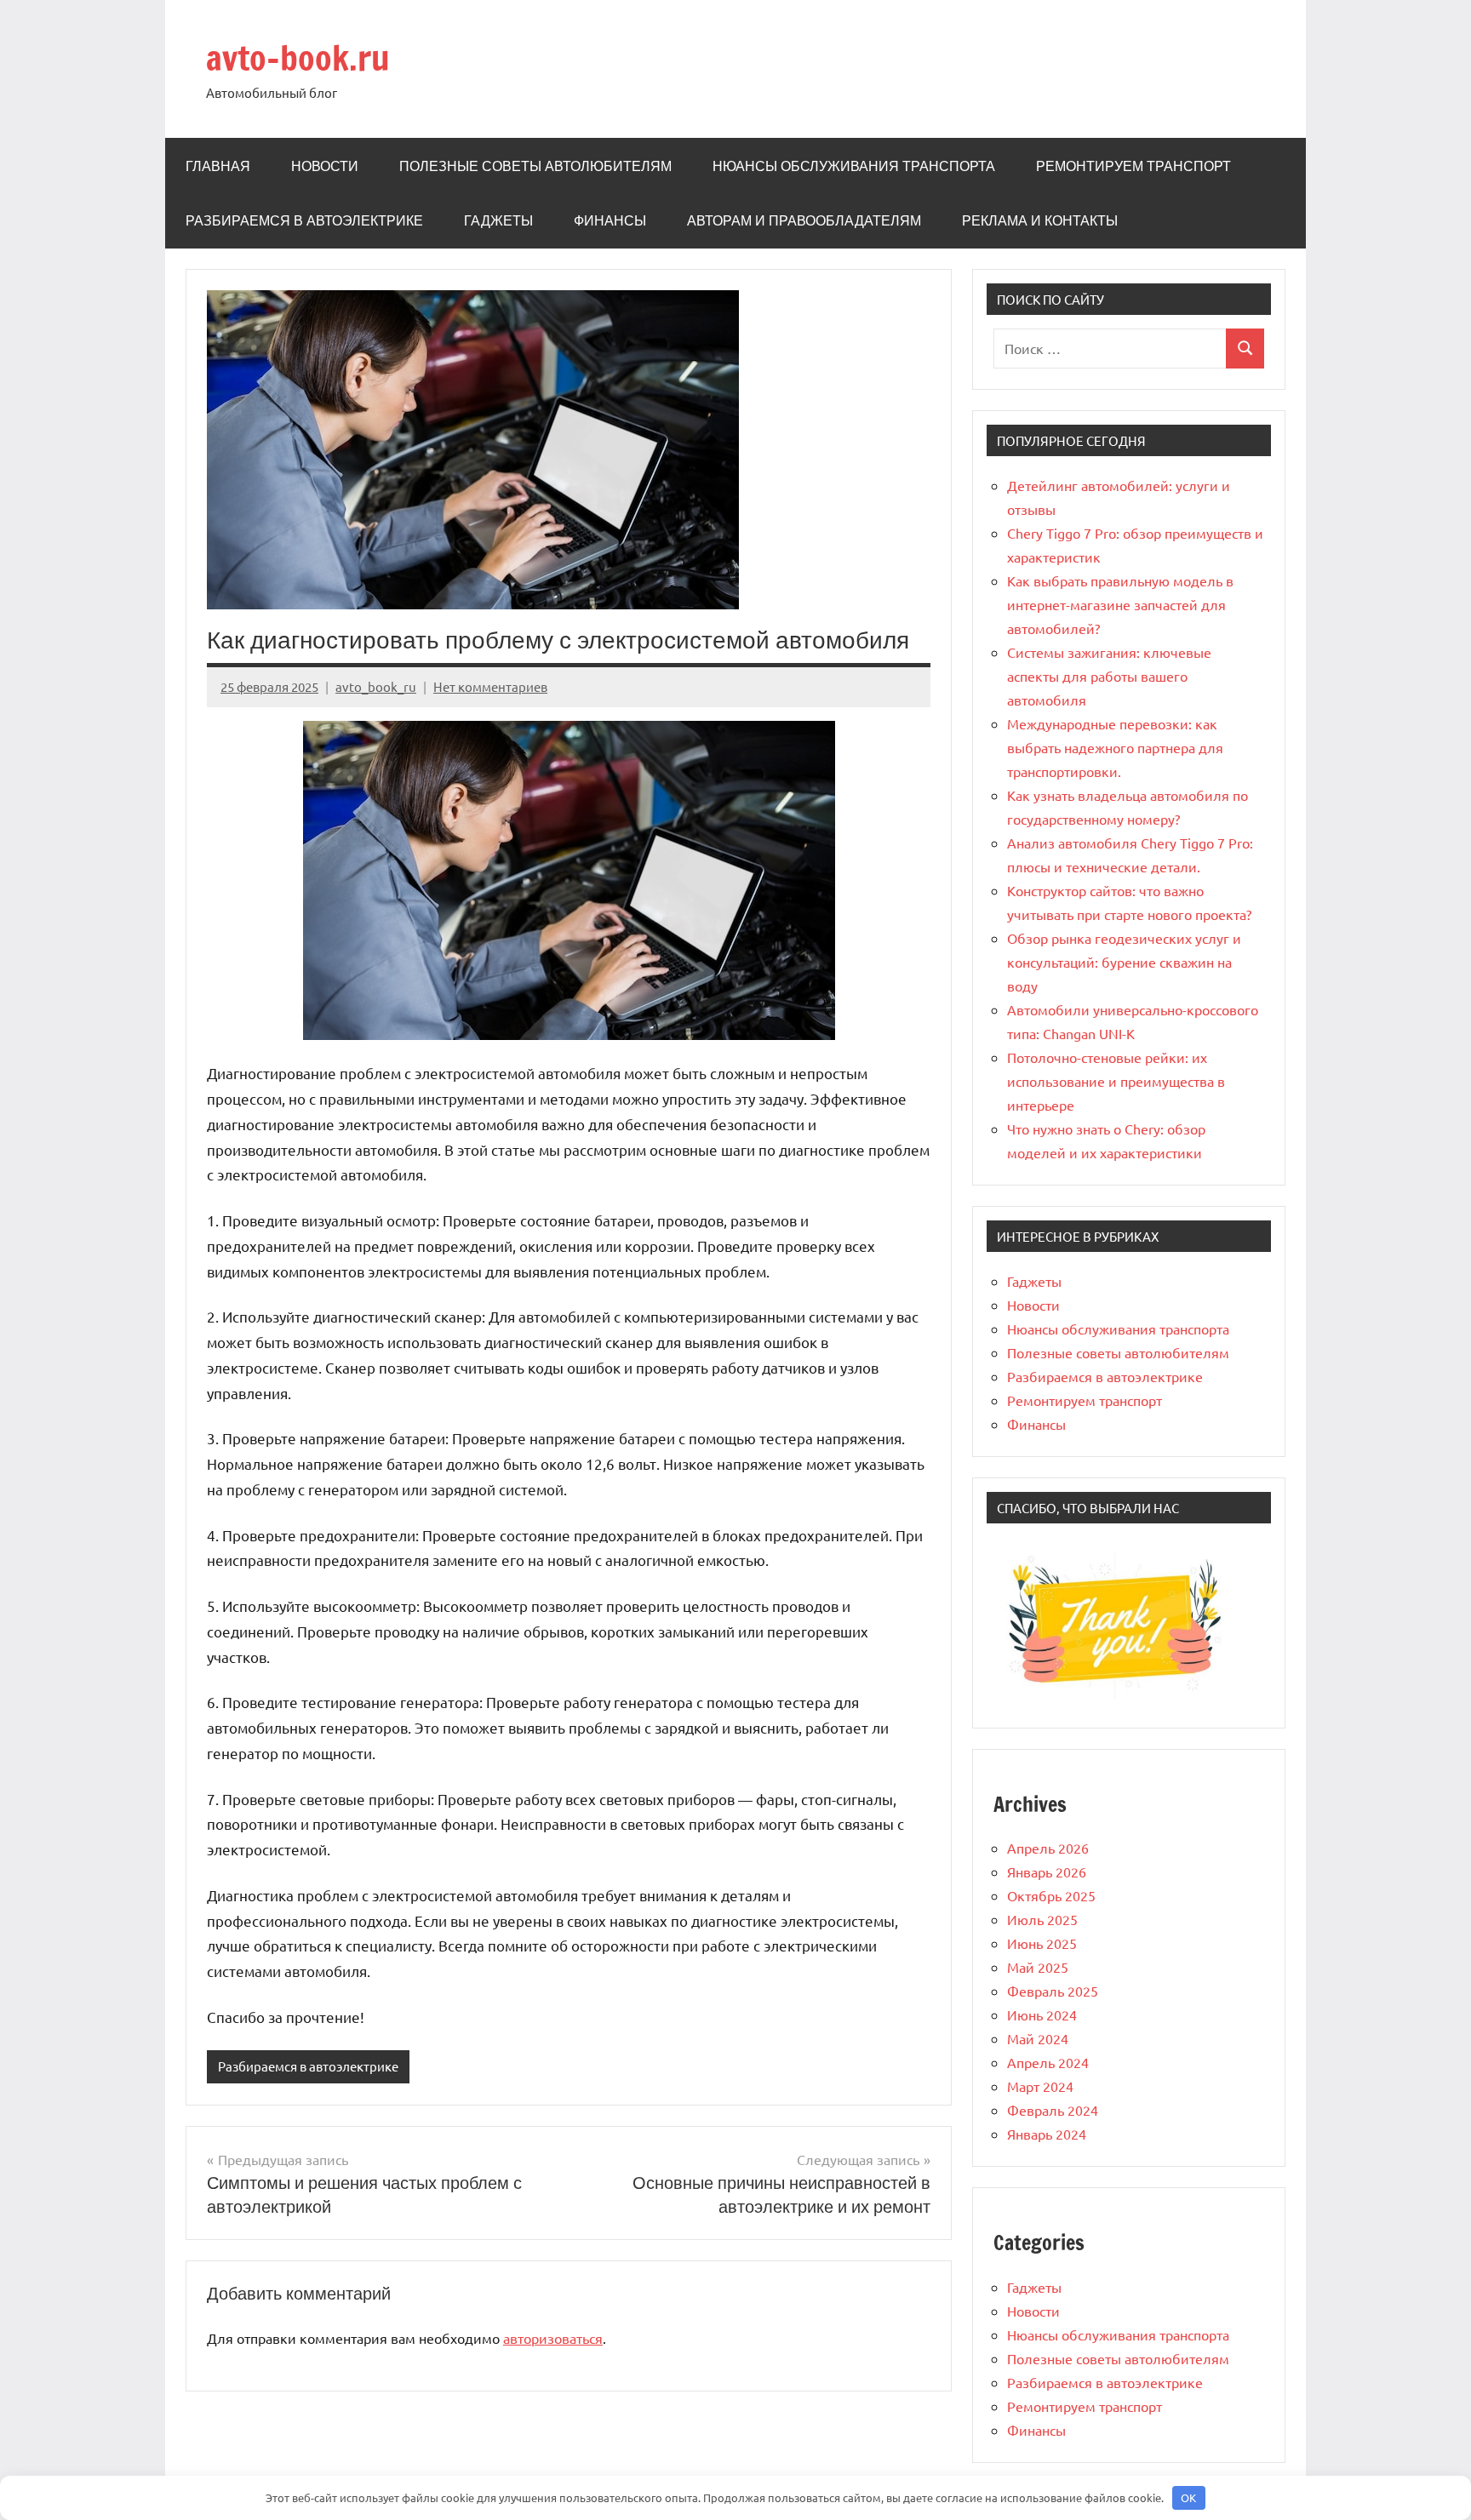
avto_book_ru (376, 686)
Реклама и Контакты (1040, 220)
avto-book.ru (298, 57)
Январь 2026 (1047, 1871)
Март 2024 (1040, 2086)
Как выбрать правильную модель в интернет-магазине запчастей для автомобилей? (1120, 604)
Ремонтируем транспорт (1133, 166)
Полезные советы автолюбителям (535, 166)
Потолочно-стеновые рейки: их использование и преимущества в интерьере (1116, 1081)
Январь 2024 (1047, 2134)
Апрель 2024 (1048, 2062)
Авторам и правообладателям (804, 220)
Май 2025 (1038, 1967)
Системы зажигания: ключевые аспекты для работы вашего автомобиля (1109, 676)
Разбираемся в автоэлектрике (304, 220)
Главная (218, 166)
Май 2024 (1038, 2038)
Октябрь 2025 (1051, 1895)
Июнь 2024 (1042, 2014)
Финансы (610, 220)
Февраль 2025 (1053, 1991)
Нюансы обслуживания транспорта (854, 166)
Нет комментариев (490, 686)
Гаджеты (498, 220)
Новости (325, 166)
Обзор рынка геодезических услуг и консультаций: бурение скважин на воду (1124, 962)
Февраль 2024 (1053, 2110)
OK (1188, 2497)
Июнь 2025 (1042, 1943)
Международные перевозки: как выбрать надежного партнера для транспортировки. (1115, 747)
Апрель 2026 (1048, 1848)
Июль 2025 (1042, 1919)
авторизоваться (553, 2338)
